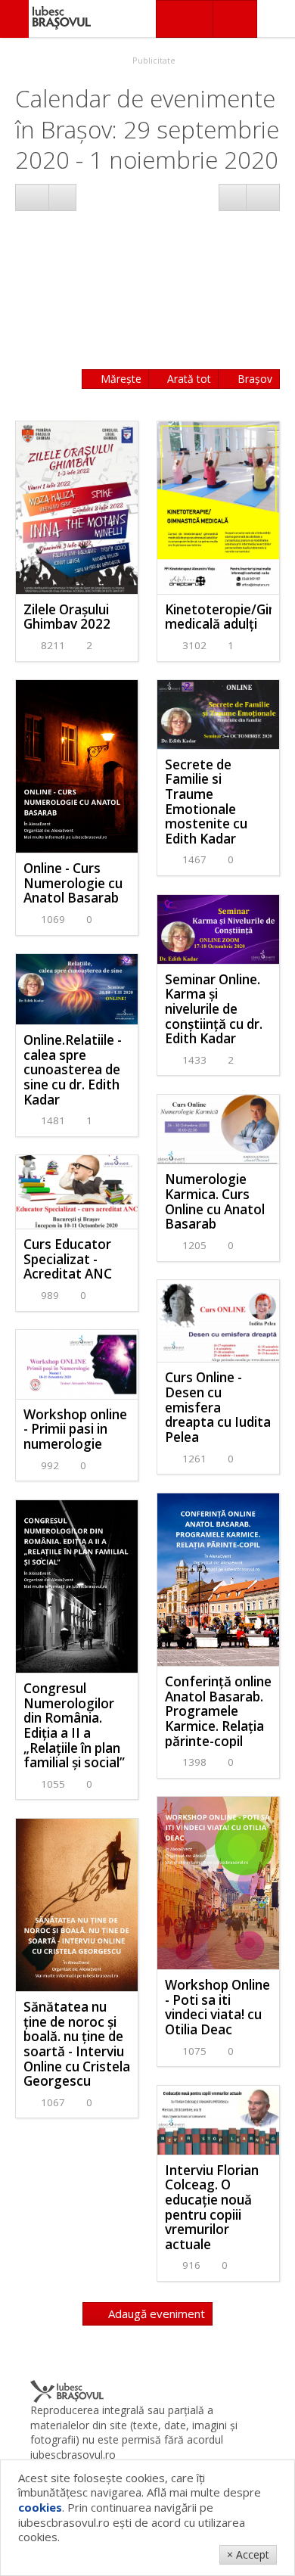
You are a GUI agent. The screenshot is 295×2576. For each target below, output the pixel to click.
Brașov (253, 379)
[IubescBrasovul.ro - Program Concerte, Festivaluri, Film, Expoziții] (14, 19)
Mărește (120, 379)
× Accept (248, 2554)
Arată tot (188, 379)
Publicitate (153, 60)
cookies (40, 2507)
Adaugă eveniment (155, 2313)
